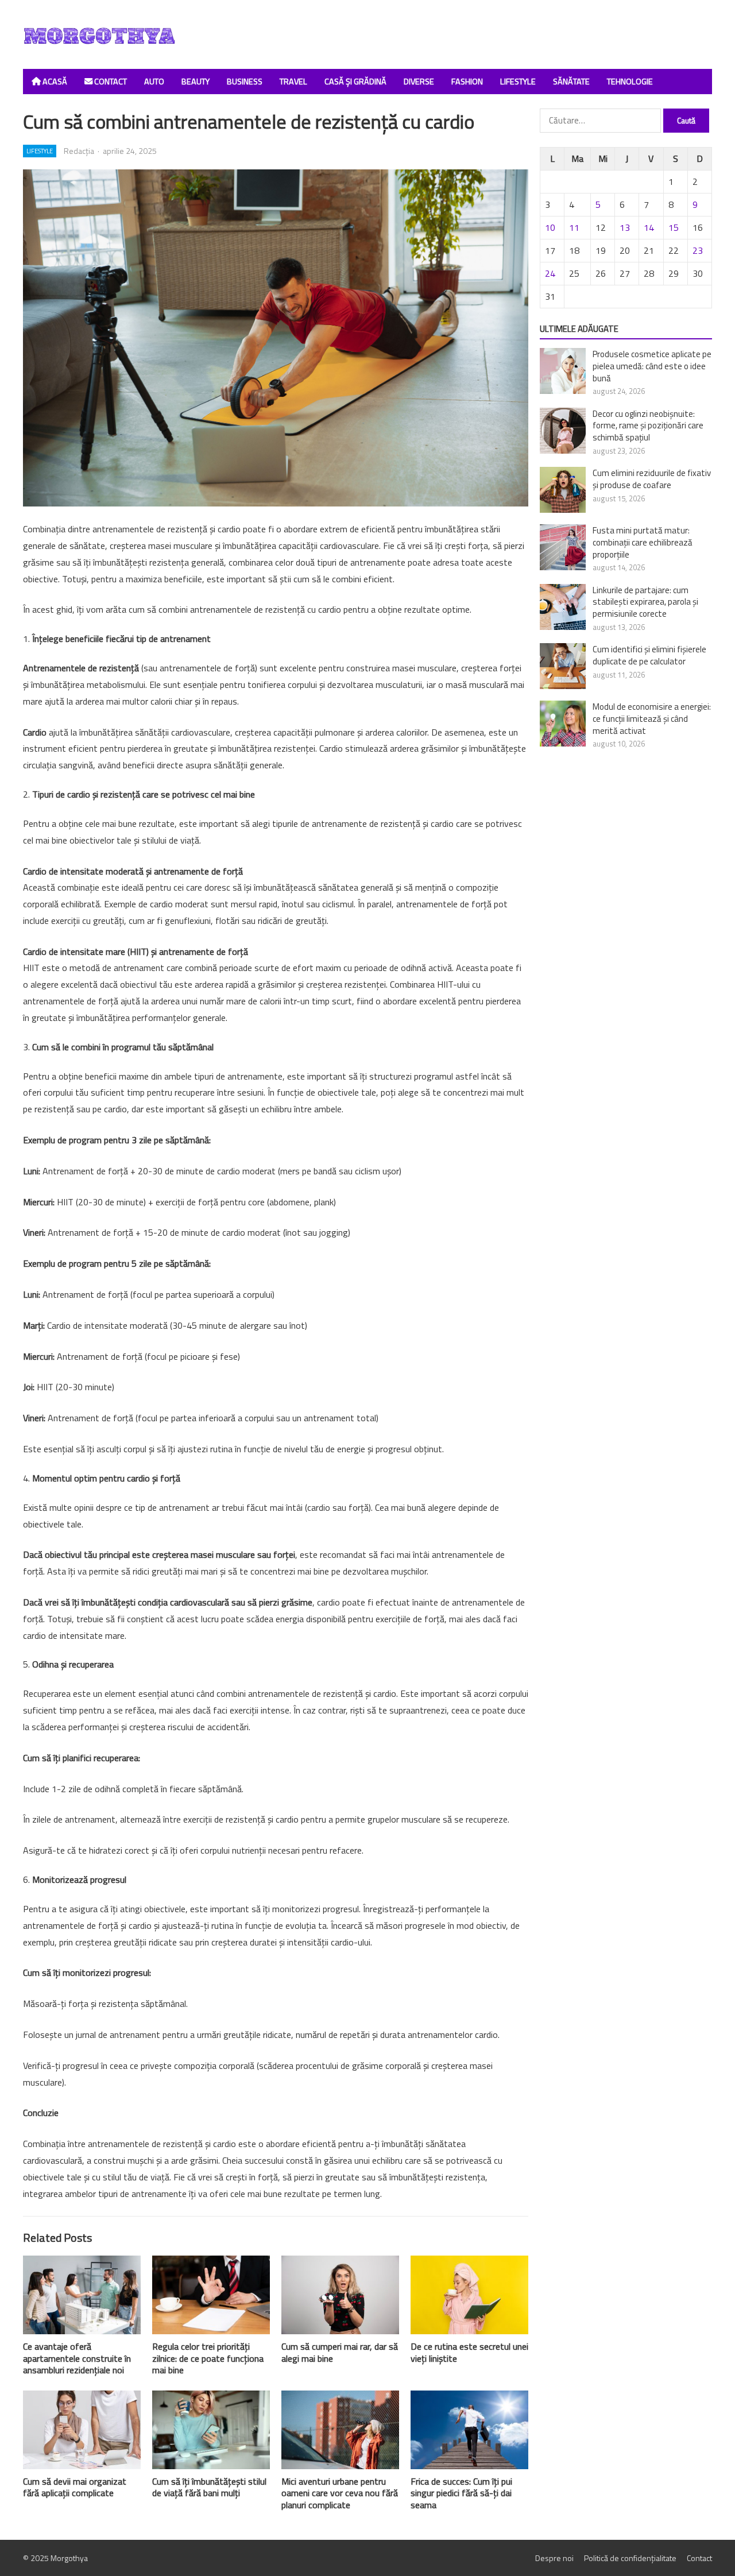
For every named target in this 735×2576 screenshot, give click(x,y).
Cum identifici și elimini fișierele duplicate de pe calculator (649, 655)
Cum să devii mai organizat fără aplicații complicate (75, 2487)
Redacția (79, 151)
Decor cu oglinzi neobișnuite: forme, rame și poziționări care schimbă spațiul (648, 426)
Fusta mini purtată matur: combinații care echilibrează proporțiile (643, 542)
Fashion (467, 82)
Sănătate (571, 82)
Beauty (196, 82)
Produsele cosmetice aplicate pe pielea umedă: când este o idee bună (652, 366)
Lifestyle (518, 82)
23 (698, 250)
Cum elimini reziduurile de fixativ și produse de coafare (652, 479)
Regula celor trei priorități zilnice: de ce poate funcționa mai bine (208, 2358)
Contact (110, 82)
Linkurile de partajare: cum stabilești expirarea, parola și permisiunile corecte (645, 602)
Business (245, 82)
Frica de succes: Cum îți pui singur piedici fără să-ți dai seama (461, 2493)
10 (550, 227)
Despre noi (554, 2558)
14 (649, 227)
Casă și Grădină (355, 82)
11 (574, 227)
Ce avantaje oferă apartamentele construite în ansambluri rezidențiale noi (77, 2358)
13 (625, 227)
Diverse (419, 82)
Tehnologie (630, 82)
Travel (293, 82)
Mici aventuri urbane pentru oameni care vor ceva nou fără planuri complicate (340, 2493)
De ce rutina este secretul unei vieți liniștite (469, 2352)
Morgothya (69, 2558)
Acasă (54, 82)
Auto (154, 82)
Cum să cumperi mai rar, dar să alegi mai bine (340, 2352)
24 (550, 273)
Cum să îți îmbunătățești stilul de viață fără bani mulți (209, 2487)
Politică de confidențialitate (630, 2558)
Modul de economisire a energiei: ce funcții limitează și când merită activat (652, 719)
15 (674, 227)
